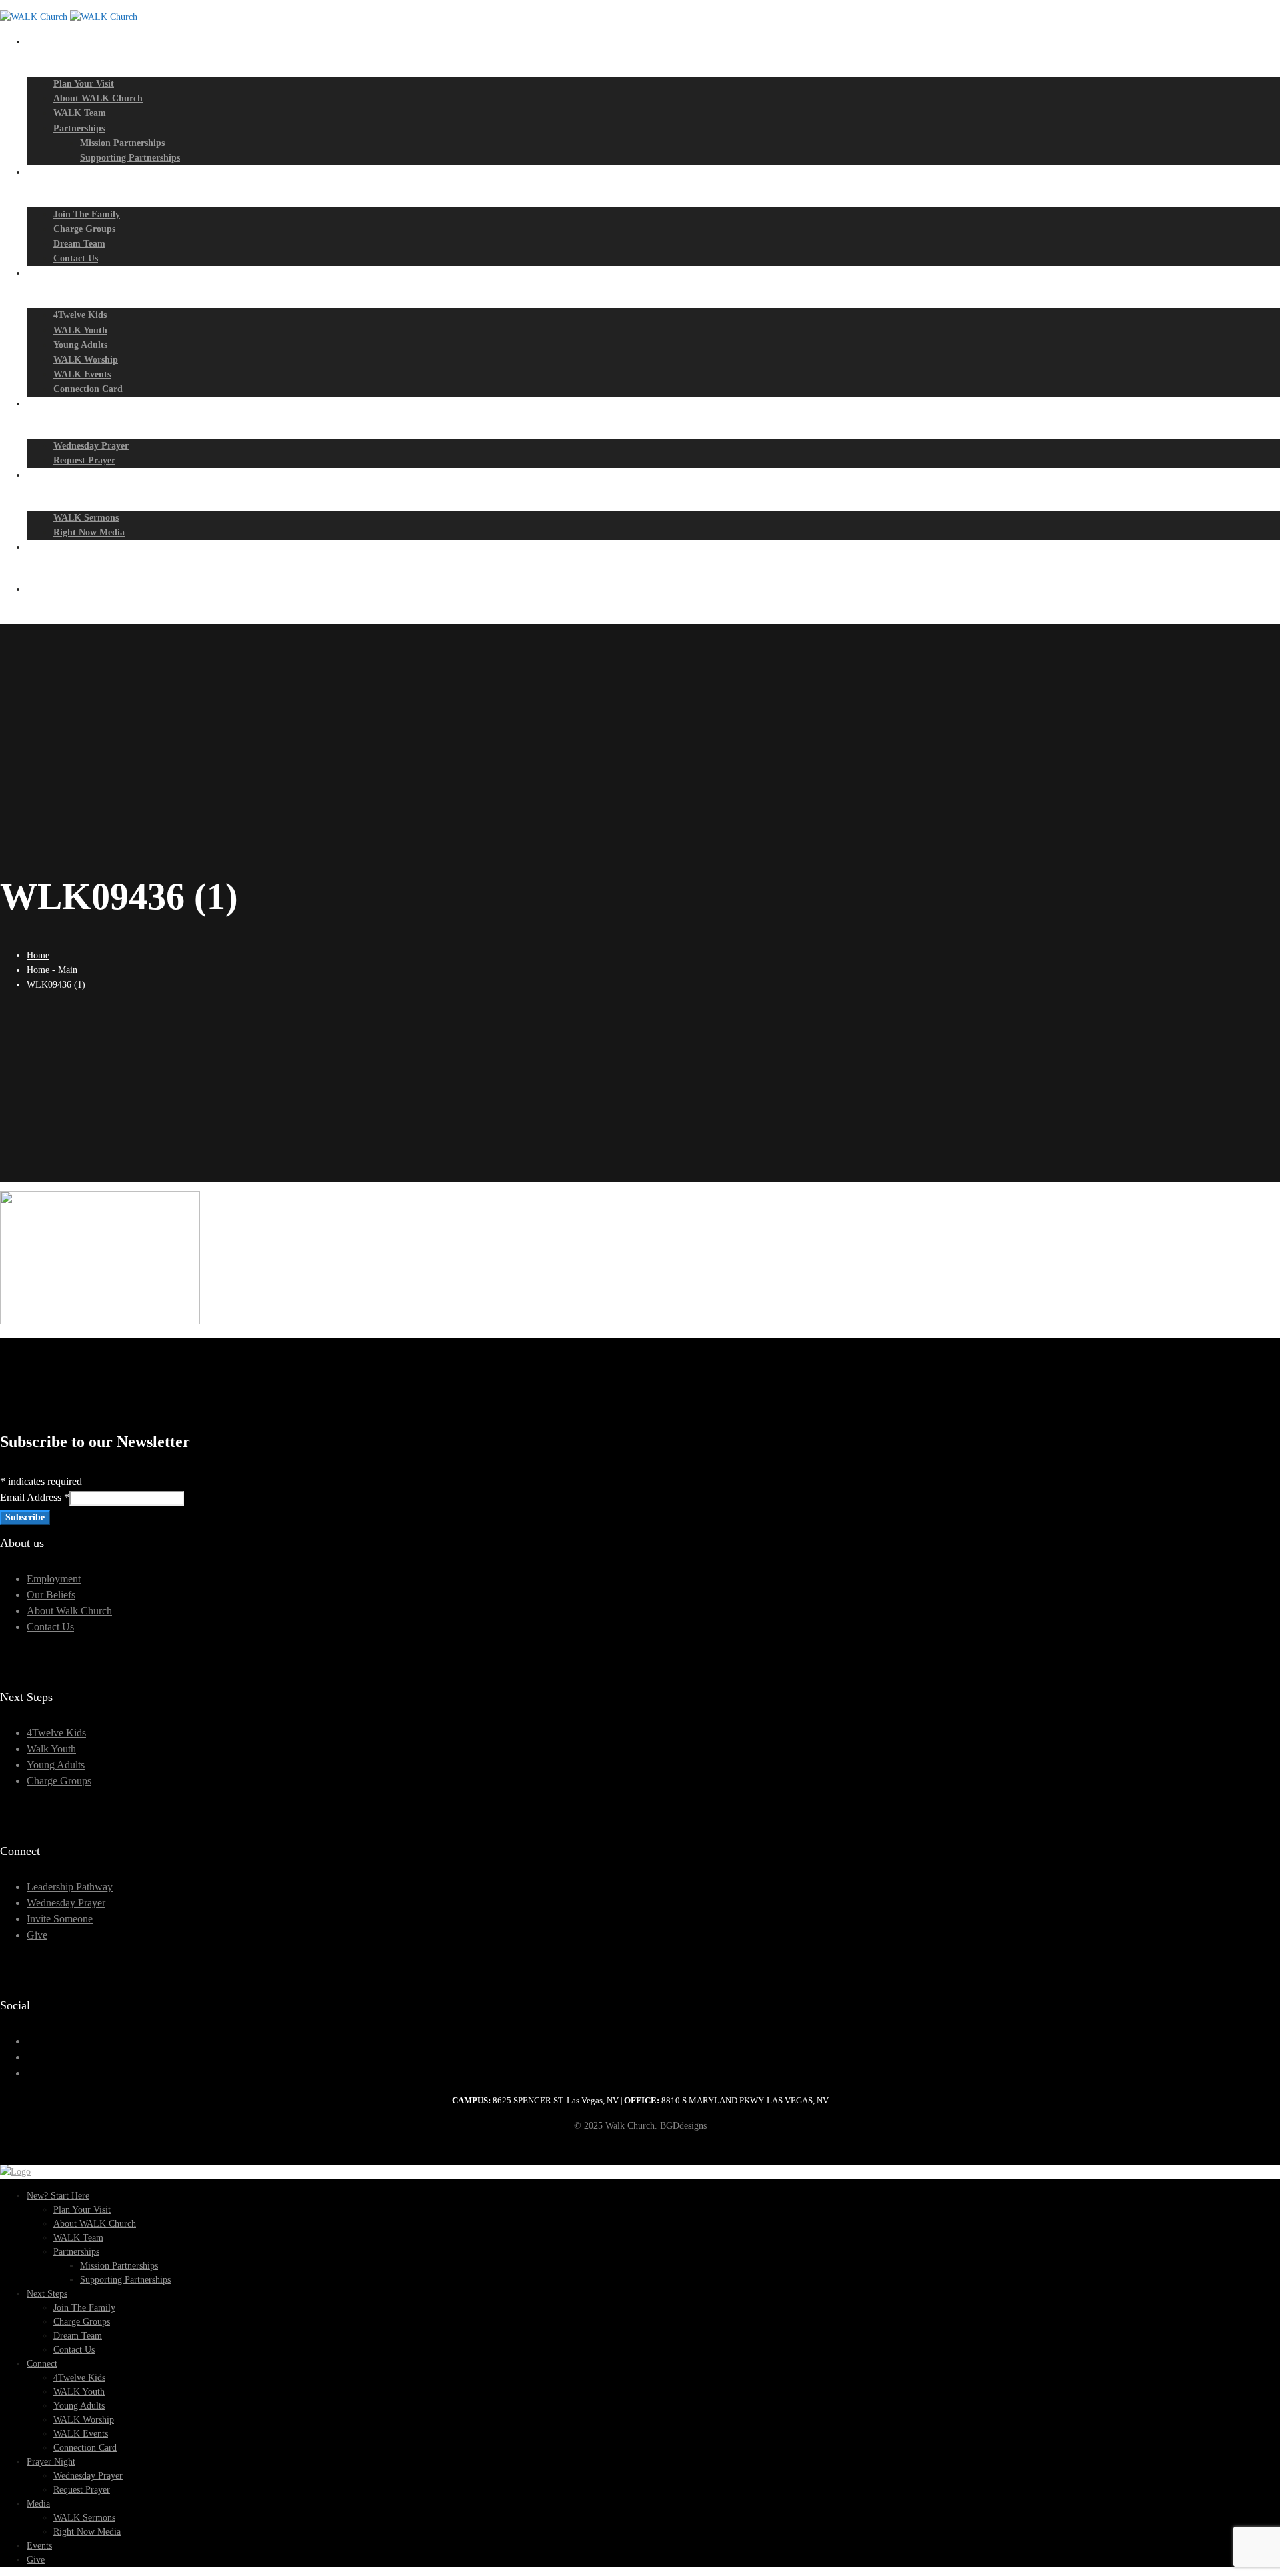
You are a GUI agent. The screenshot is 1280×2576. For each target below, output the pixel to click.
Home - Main (52, 970)
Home (38, 955)
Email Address (35, 1497)
